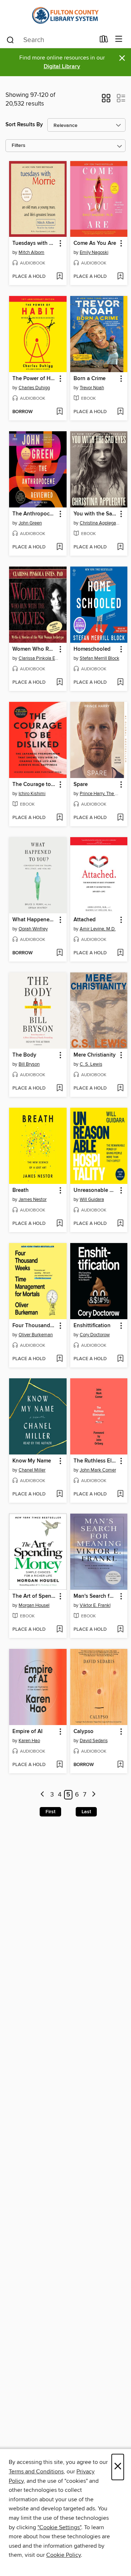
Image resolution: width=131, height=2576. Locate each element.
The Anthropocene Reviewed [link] (34, 514)
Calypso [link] (84, 1732)
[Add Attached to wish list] (120, 953)
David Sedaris (94, 1741)
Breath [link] (21, 1190)
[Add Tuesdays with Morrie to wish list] (59, 277)
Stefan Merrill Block (100, 658)
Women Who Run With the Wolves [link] (34, 649)
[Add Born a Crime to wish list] (120, 412)
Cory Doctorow (95, 1335)
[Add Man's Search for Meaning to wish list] (120, 1630)
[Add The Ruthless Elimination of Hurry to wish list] (120, 1494)
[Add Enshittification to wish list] (120, 1359)
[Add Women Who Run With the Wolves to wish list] (59, 683)
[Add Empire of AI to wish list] (59, 1765)
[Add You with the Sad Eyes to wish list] (120, 547)
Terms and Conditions (36, 2472)
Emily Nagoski (94, 252)
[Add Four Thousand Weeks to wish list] (59, 1359)
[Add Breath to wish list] (59, 1224)
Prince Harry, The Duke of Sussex (100, 794)
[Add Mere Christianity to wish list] (120, 1089)
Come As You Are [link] (95, 243)
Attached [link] (85, 920)
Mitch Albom (31, 252)
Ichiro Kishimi (32, 794)
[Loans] (104, 41)
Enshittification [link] (92, 1326)
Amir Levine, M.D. (98, 929)
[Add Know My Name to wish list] (59, 1494)
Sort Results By (24, 125)
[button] (106, 100)
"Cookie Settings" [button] (59, 2527)
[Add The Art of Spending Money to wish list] (59, 1630)
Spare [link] (81, 785)
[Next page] (94, 1795)
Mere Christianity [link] (95, 1055)
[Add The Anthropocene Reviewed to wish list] (59, 547)
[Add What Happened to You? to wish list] (59, 953)
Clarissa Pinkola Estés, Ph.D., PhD (39, 658)
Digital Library (62, 67)
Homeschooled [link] (92, 649)
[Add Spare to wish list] (120, 818)
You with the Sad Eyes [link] (96, 514)
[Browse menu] (119, 39)
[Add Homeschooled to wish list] (120, 683)
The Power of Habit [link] (34, 379)
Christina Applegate (100, 523)
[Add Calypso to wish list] (120, 1765)
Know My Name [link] (32, 1461)
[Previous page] (43, 1795)
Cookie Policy (63, 2555)
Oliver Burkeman (36, 1335)
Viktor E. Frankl (95, 1605)
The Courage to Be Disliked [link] (34, 785)
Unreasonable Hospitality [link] (96, 1190)
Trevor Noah (92, 388)
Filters (19, 146)
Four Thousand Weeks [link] (34, 1326)
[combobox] (50, 40)
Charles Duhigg (34, 388)
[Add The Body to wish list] (59, 1089)
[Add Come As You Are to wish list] (120, 277)
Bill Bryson (29, 1064)
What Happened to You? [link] (34, 920)
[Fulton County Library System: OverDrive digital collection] (65, 15)
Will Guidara (92, 1199)
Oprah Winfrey (33, 929)
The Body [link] (24, 1055)
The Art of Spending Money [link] (34, 1596)
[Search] (10, 40)
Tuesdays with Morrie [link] (34, 243)
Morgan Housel (34, 1605)
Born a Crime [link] (90, 379)
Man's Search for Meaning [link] (96, 1596)
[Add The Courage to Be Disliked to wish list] (59, 818)
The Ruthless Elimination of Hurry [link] (96, 1461)
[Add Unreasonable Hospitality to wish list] (120, 1224)
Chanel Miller (32, 1470)
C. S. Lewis (91, 1064)
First (50, 1812)
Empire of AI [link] (27, 1732)
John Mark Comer (98, 1470)
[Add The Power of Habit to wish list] (59, 412)
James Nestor (33, 1199)
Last (86, 1812)
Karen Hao (29, 1741)
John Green (30, 523)
